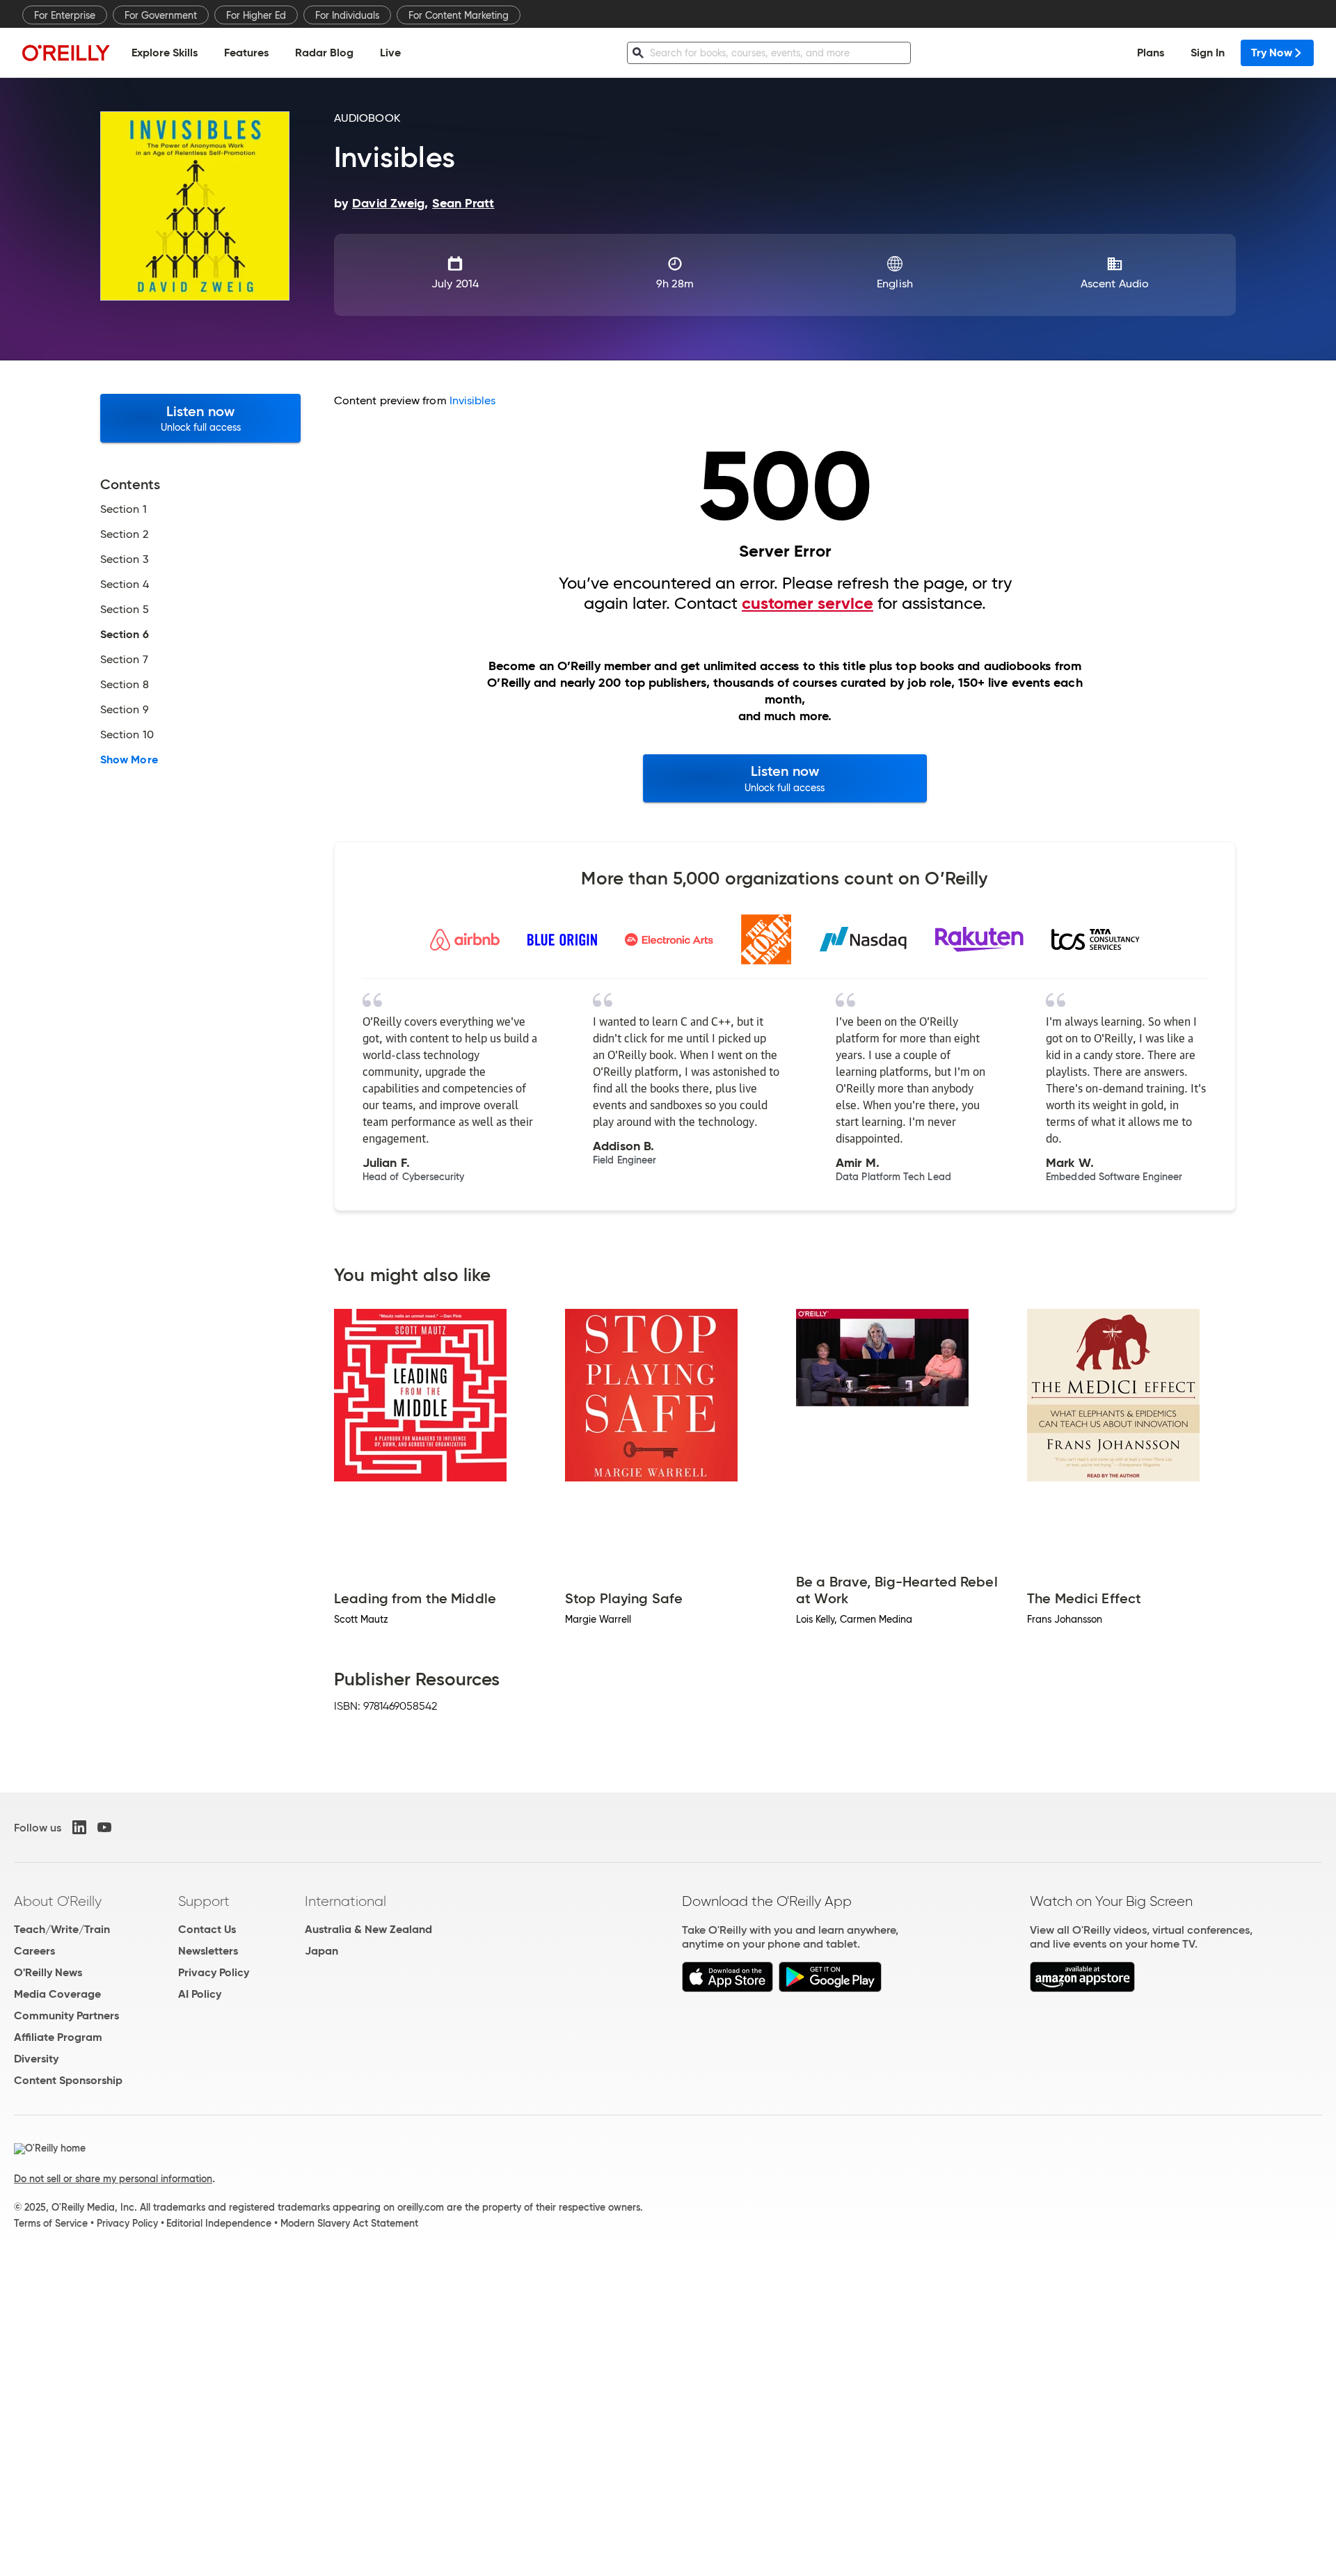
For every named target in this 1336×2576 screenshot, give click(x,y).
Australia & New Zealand (368, 1929)
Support (204, 1901)
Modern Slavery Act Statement (349, 2223)
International (345, 1901)
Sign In (1208, 53)
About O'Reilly (58, 1901)
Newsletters (208, 1951)
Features (246, 53)
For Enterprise (65, 15)
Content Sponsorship (68, 2080)
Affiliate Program (58, 2037)
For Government (161, 15)
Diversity (36, 2059)
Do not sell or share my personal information (113, 2179)
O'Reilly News (48, 1972)
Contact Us (207, 1929)
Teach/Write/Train (62, 1929)
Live (390, 53)
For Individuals (347, 15)
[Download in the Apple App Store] (727, 1988)
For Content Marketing (459, 15)
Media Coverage (57, 1994)
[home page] (66, 53)
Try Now (1272, 53)
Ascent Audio (1115, 284)
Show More (129, 760)
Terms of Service (51, 2223)
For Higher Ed (256, 15)
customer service (808, 603)
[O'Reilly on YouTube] (104, 1827)
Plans (1151, 53)
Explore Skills (165, 53)
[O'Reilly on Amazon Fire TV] (1082, 1988)
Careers (34, 1951)
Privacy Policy (214, 1972)
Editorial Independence (219, 2223)
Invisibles (473, 400)
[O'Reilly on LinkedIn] (79, 1827)
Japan (321, 1951)
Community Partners (66, 2016)
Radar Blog (324, 53)
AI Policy (200, 1994)
